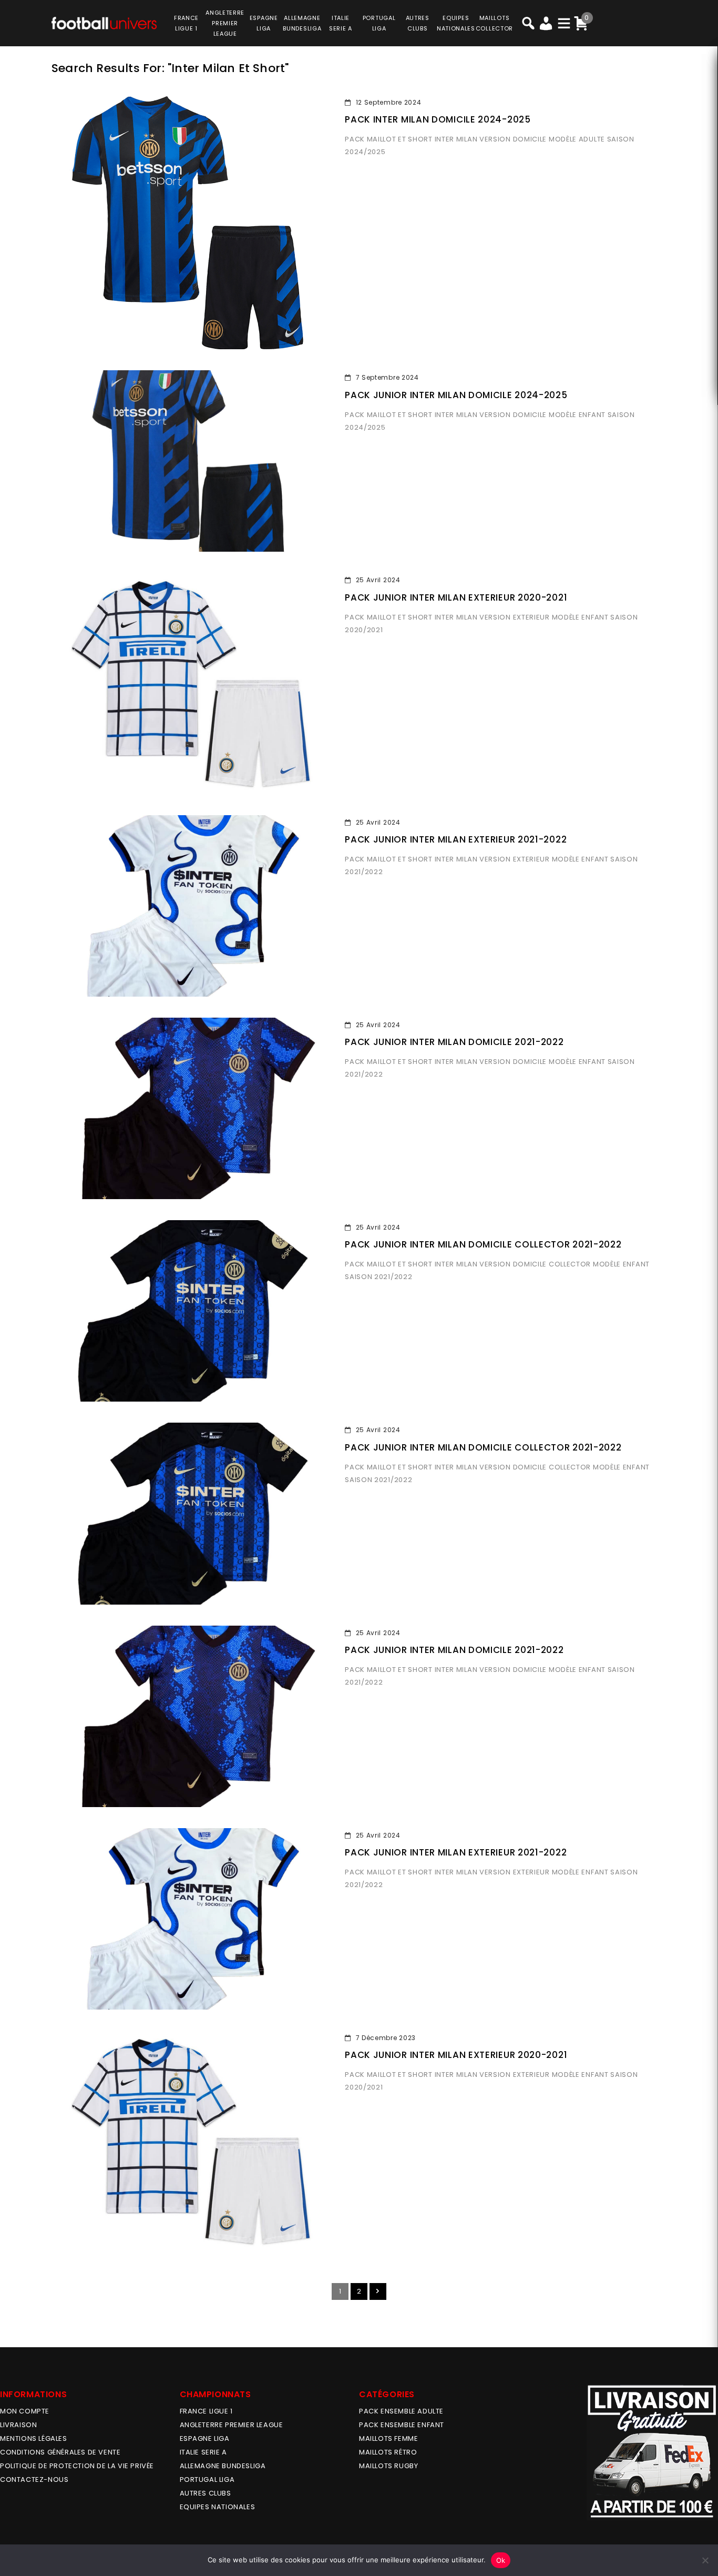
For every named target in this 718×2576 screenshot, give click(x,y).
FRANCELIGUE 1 (186, 23)
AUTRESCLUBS (418, 23)
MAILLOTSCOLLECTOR (494, 23)
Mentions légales (34, 2438)
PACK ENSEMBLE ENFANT (402, 2425)
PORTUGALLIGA (379, 23)
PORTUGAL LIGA (207, 2479)
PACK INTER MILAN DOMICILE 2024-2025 (438, 119)
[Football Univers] (104, 22)
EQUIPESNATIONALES (456, 23)
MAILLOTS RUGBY (388, 2466)
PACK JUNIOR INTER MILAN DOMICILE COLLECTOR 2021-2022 (483, 1244)
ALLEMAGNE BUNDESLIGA (223, 2466)
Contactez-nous (34, 2479)
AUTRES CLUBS (206, 2493)
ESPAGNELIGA (264, 23)
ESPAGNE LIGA (205, 2438)
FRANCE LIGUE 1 (206, 2411)
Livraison (18, 2425)
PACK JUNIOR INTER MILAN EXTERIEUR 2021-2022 (456, 839)
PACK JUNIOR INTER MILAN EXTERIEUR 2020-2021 (456, 597)
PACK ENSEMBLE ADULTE (401, 2411)
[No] (705, 2560)
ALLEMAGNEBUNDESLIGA (302, 23)
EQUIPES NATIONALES (218, 2507)
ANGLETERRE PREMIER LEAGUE (225, 23)
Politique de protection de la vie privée (77, 2466)
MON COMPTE (25, 2411)
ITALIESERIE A (341, 23)
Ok (501, 2560)
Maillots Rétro (388, 2452)
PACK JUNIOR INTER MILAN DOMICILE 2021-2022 (454, 1042)
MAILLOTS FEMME (388, 2438)
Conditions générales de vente (60, 2452)
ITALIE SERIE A (203, 2452)
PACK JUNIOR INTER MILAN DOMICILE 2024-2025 (456, 395)
